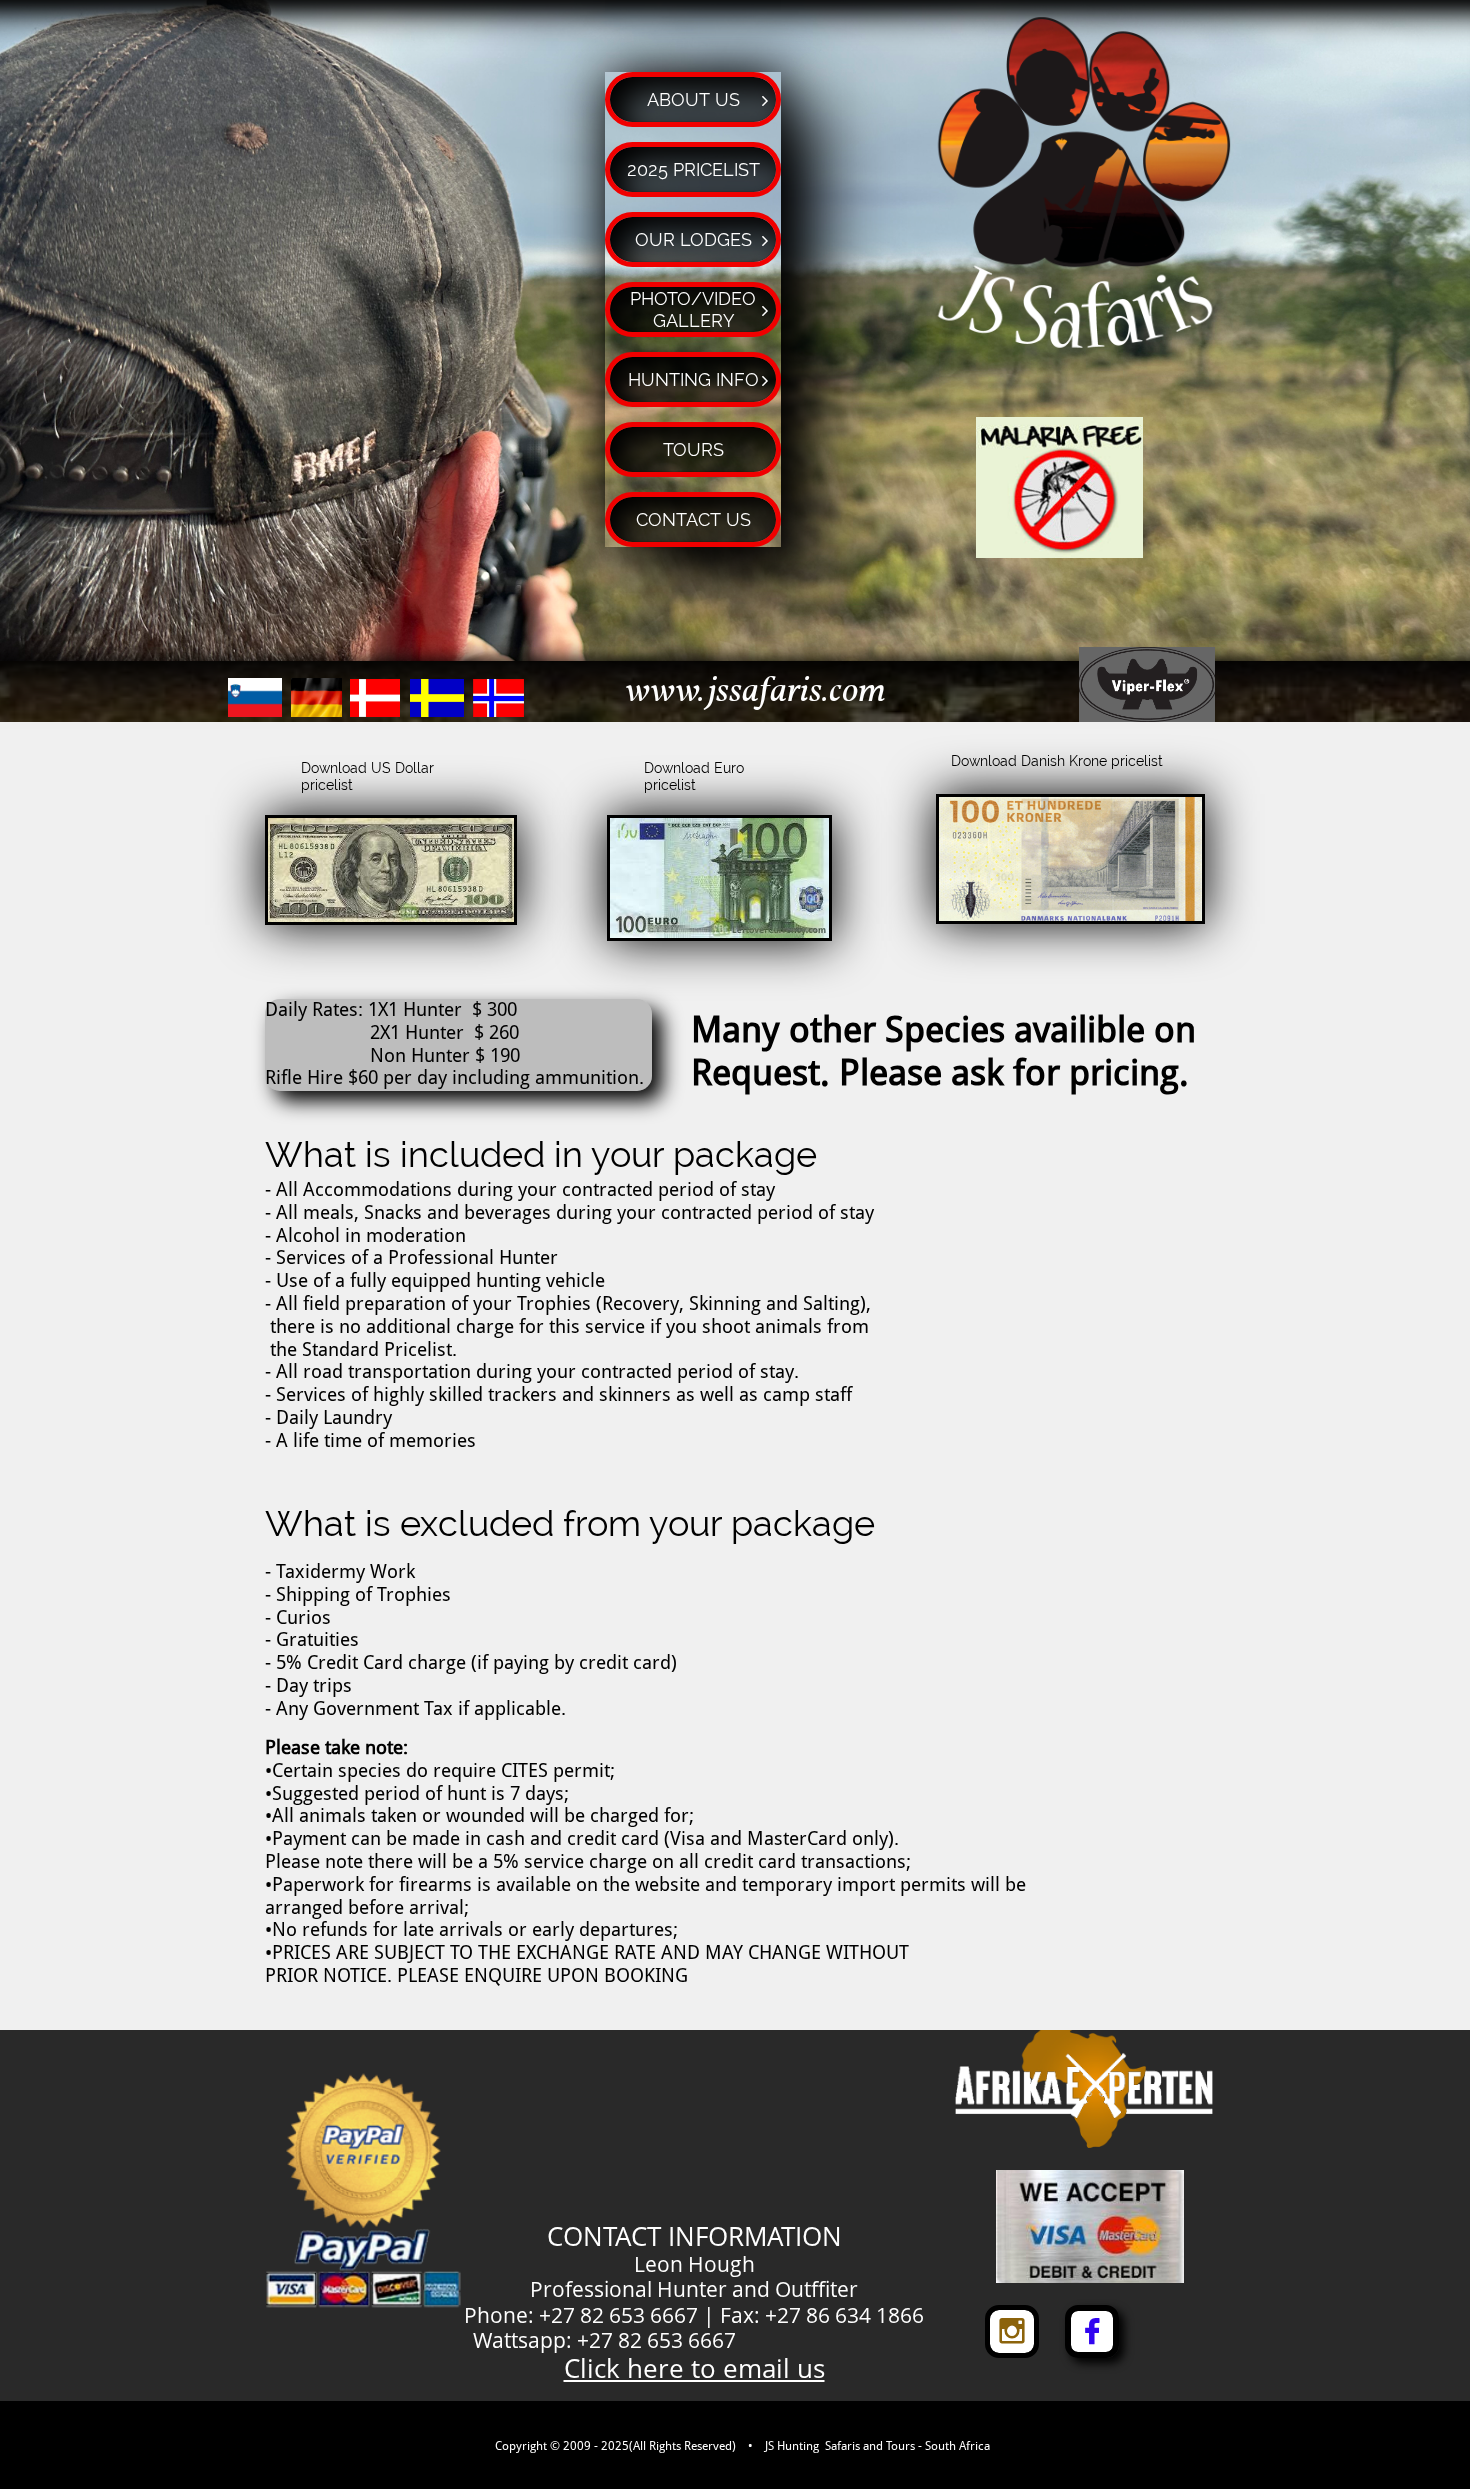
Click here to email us (694, 2368)
